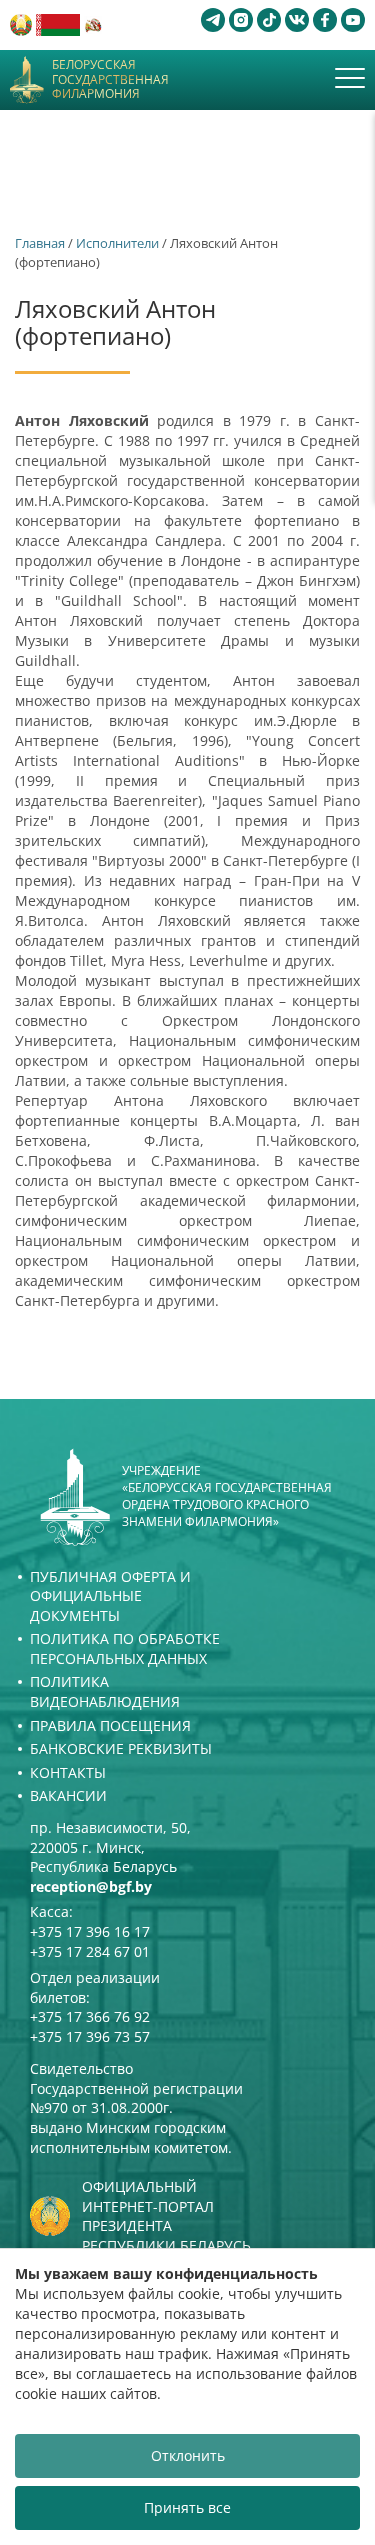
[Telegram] (213, 20)
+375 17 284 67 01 (90, 1951)
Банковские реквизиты (121, 1748)
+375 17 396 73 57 (90, 2036)
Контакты (68, 1772)
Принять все (187, 2507)
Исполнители (117, 243)
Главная (40, 243)
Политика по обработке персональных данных (125, 1648)
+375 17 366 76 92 (90, 2016)
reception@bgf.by (91, 1886)
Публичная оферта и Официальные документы (110, 1596)
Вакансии (68, 1795)
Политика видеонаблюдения (105, 1691)
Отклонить (188, 2455)
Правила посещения (110, 1725)
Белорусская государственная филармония (110, 79)
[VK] (297, 20)
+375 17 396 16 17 (90, 1931)
